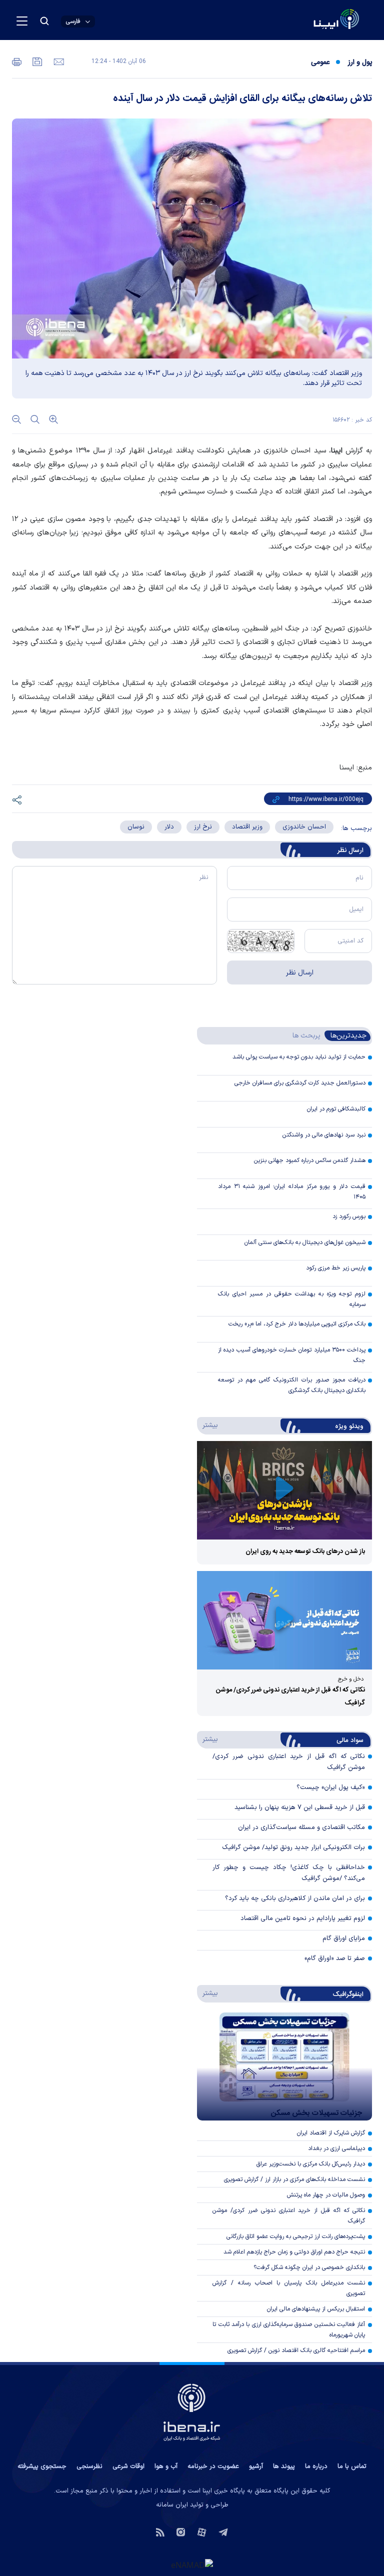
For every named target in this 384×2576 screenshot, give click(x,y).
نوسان (136, 827)
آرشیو (256, 2466)
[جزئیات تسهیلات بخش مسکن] (284, 2066)
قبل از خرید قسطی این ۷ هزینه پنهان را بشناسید (300, 1807)
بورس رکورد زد (349, 1216)
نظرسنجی (89, 2466)
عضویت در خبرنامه (213, 2466)
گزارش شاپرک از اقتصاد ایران (331, 2133)
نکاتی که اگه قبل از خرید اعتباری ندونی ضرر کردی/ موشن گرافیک (289, 2216)
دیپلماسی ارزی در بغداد (336, 2148)
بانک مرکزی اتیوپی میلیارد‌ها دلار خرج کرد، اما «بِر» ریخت (297, 1324)
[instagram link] (181, 2531)
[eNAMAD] (192, 2564)
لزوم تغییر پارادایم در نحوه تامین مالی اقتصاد (303, 1918)
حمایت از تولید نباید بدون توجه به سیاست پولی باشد (299, 1057)
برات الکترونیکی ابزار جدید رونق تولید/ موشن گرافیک (293, 1847)
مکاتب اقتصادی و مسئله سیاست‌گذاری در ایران (301, 1827)
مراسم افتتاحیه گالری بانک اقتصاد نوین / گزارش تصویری (296, 2350)
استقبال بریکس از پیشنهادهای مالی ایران (316, 2309)
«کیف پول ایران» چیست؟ (331, 1787)
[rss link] (160, 2531)
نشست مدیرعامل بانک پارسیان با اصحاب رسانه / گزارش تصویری (289, 2288)
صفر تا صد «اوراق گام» (335, 1958)
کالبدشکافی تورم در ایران (336, 1109)
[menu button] (22, 21)
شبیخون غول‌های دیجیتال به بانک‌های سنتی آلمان (305, 1242)
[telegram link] (223, 2531)
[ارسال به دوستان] (58, 61)
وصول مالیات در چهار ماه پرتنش (326, 2195)
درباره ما (316, 2466)
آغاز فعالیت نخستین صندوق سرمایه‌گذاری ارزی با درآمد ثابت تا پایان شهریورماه (289, 2330)
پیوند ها (284, 2466)
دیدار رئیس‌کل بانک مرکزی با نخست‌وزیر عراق (311, 2164)
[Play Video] (284, 1490)
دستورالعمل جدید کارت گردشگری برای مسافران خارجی (300, 1083)
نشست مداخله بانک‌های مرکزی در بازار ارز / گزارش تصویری (294, 2179)
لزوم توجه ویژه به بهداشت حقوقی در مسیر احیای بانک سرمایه (292, 1299)
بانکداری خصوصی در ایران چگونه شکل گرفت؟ (309, 2267)
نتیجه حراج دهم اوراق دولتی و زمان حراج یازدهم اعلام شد (294, 2252)
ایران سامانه (172, 2505)
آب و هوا (166, 2466)
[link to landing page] (312, 20)
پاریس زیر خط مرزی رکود (336, 1268)
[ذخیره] (36, 61)
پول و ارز (360, 62)
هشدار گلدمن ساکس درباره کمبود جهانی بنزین (310, 1160)
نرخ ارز (203, 827)
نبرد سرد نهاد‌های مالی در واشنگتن (324, 1135)
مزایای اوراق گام (344, 1938)
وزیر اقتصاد (247, 827)
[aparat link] (202, 2531)
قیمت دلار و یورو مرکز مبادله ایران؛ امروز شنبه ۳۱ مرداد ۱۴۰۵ (292, 1192)
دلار (169, 827)
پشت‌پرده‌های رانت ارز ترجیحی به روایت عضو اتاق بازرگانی (296, 2236)
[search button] (44, 21)
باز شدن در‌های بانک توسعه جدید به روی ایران (305, 1551)
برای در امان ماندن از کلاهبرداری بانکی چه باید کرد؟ (295, 1898)
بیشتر (208, 1425)
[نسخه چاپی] (17, 61)
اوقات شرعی (128, 2466)
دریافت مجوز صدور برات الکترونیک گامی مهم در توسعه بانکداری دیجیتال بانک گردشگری (292, 1385)
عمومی (320, 62)
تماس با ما (352, 2466)
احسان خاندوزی (304, 827)
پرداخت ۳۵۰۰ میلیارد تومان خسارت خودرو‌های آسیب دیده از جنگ (292, 1355)
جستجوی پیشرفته (42, 2466)
